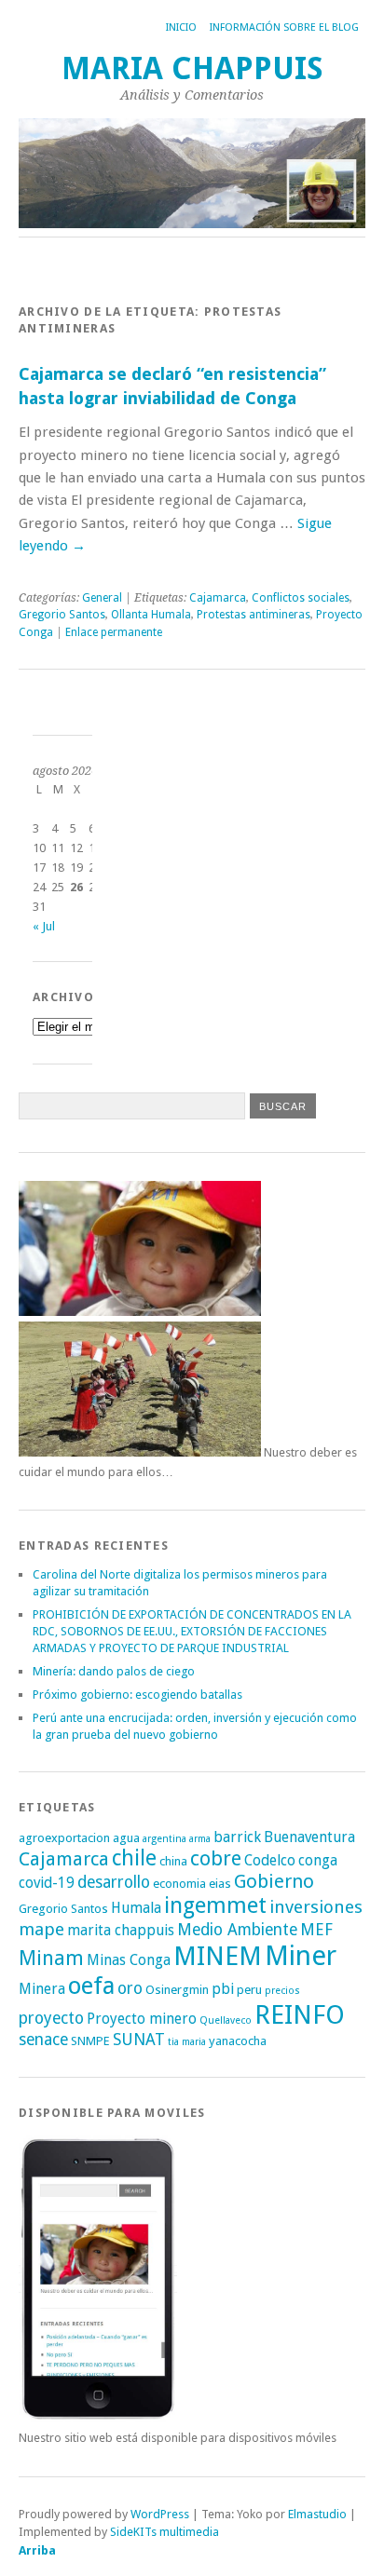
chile (134, 1858)
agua (126, 1838)
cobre (216, 1858)
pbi (223, 1989)
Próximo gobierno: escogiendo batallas (137, 1695)
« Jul (44, 926)
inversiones (316, 1907)
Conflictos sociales (301, 598)
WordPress (160, 2514)
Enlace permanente (114, 632)
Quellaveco (226, 2020)
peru (249, 1990)
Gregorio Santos (62, 615)
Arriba (37, 2550)
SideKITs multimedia (165, 2532)
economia (179, 1884)
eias (220, 1884)
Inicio (181, 27)
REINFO (300, 2015)
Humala (136, 1908)
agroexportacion (64, 1838)
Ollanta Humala (151, 615)
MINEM (218, 1956)
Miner (301, 1956)
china (173, 1861)
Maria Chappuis (192, 68)
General (102, 598)
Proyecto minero (142, 2019)
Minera (42, 1989)
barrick (237, 1837)
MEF (316, 1930)
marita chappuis (121, 1930)
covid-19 (47, 1883)
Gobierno (274, 1881)
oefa (91, 1986)
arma (200, 1839)
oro (130, 1988)
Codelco (270, 1860)
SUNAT (139, 2040)
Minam (51, 1958)
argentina (165, 1839)
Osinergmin (177, 1990)
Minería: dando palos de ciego (114, 1671)
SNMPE (90, 2041)
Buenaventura (309, 1837)
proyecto (51, 2018)
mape (41, 1929)
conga (318, 1860)
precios (282, 1991)
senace (43, 2040)
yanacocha (238, 2041)
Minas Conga (129, 1960)
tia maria (187, 2042)
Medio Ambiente (237, 1930)
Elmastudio (317, 2514)
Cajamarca (218, 598)
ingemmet (215, 1905)
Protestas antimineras (254, 615)
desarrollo (114, 1882)
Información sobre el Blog (284, 27)
